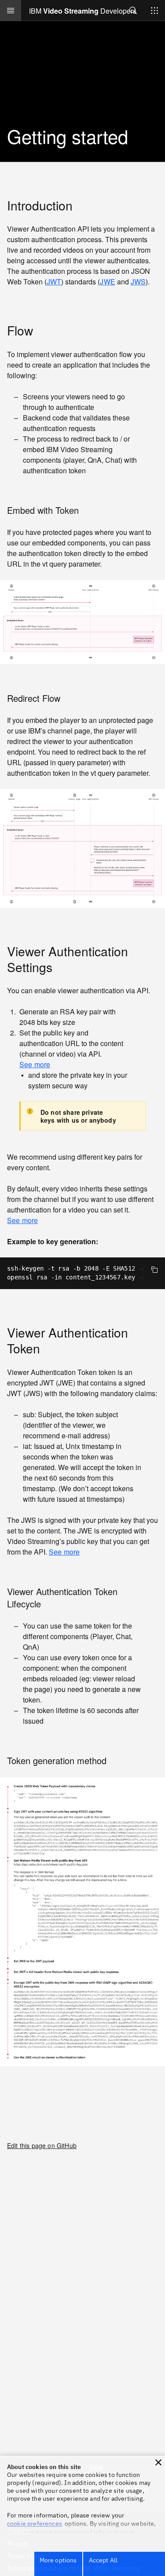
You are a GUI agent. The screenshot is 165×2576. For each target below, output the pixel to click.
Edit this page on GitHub (42, 2145)
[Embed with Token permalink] (87, 510)
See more (35, 1065)
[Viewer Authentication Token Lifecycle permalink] (49, 1604)
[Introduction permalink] (81, 205)
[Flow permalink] (41, 330)
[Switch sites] (154, 11)
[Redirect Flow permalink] (68, 698)
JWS (138, 282)
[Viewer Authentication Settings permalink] (60, 967)
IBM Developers (83, 11)
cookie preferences (35, 2524)
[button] (158, 2462)
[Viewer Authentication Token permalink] (48, 1348)
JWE (107, 282)
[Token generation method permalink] (114, 1760)
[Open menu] (11, 11)
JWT (54, 282)
